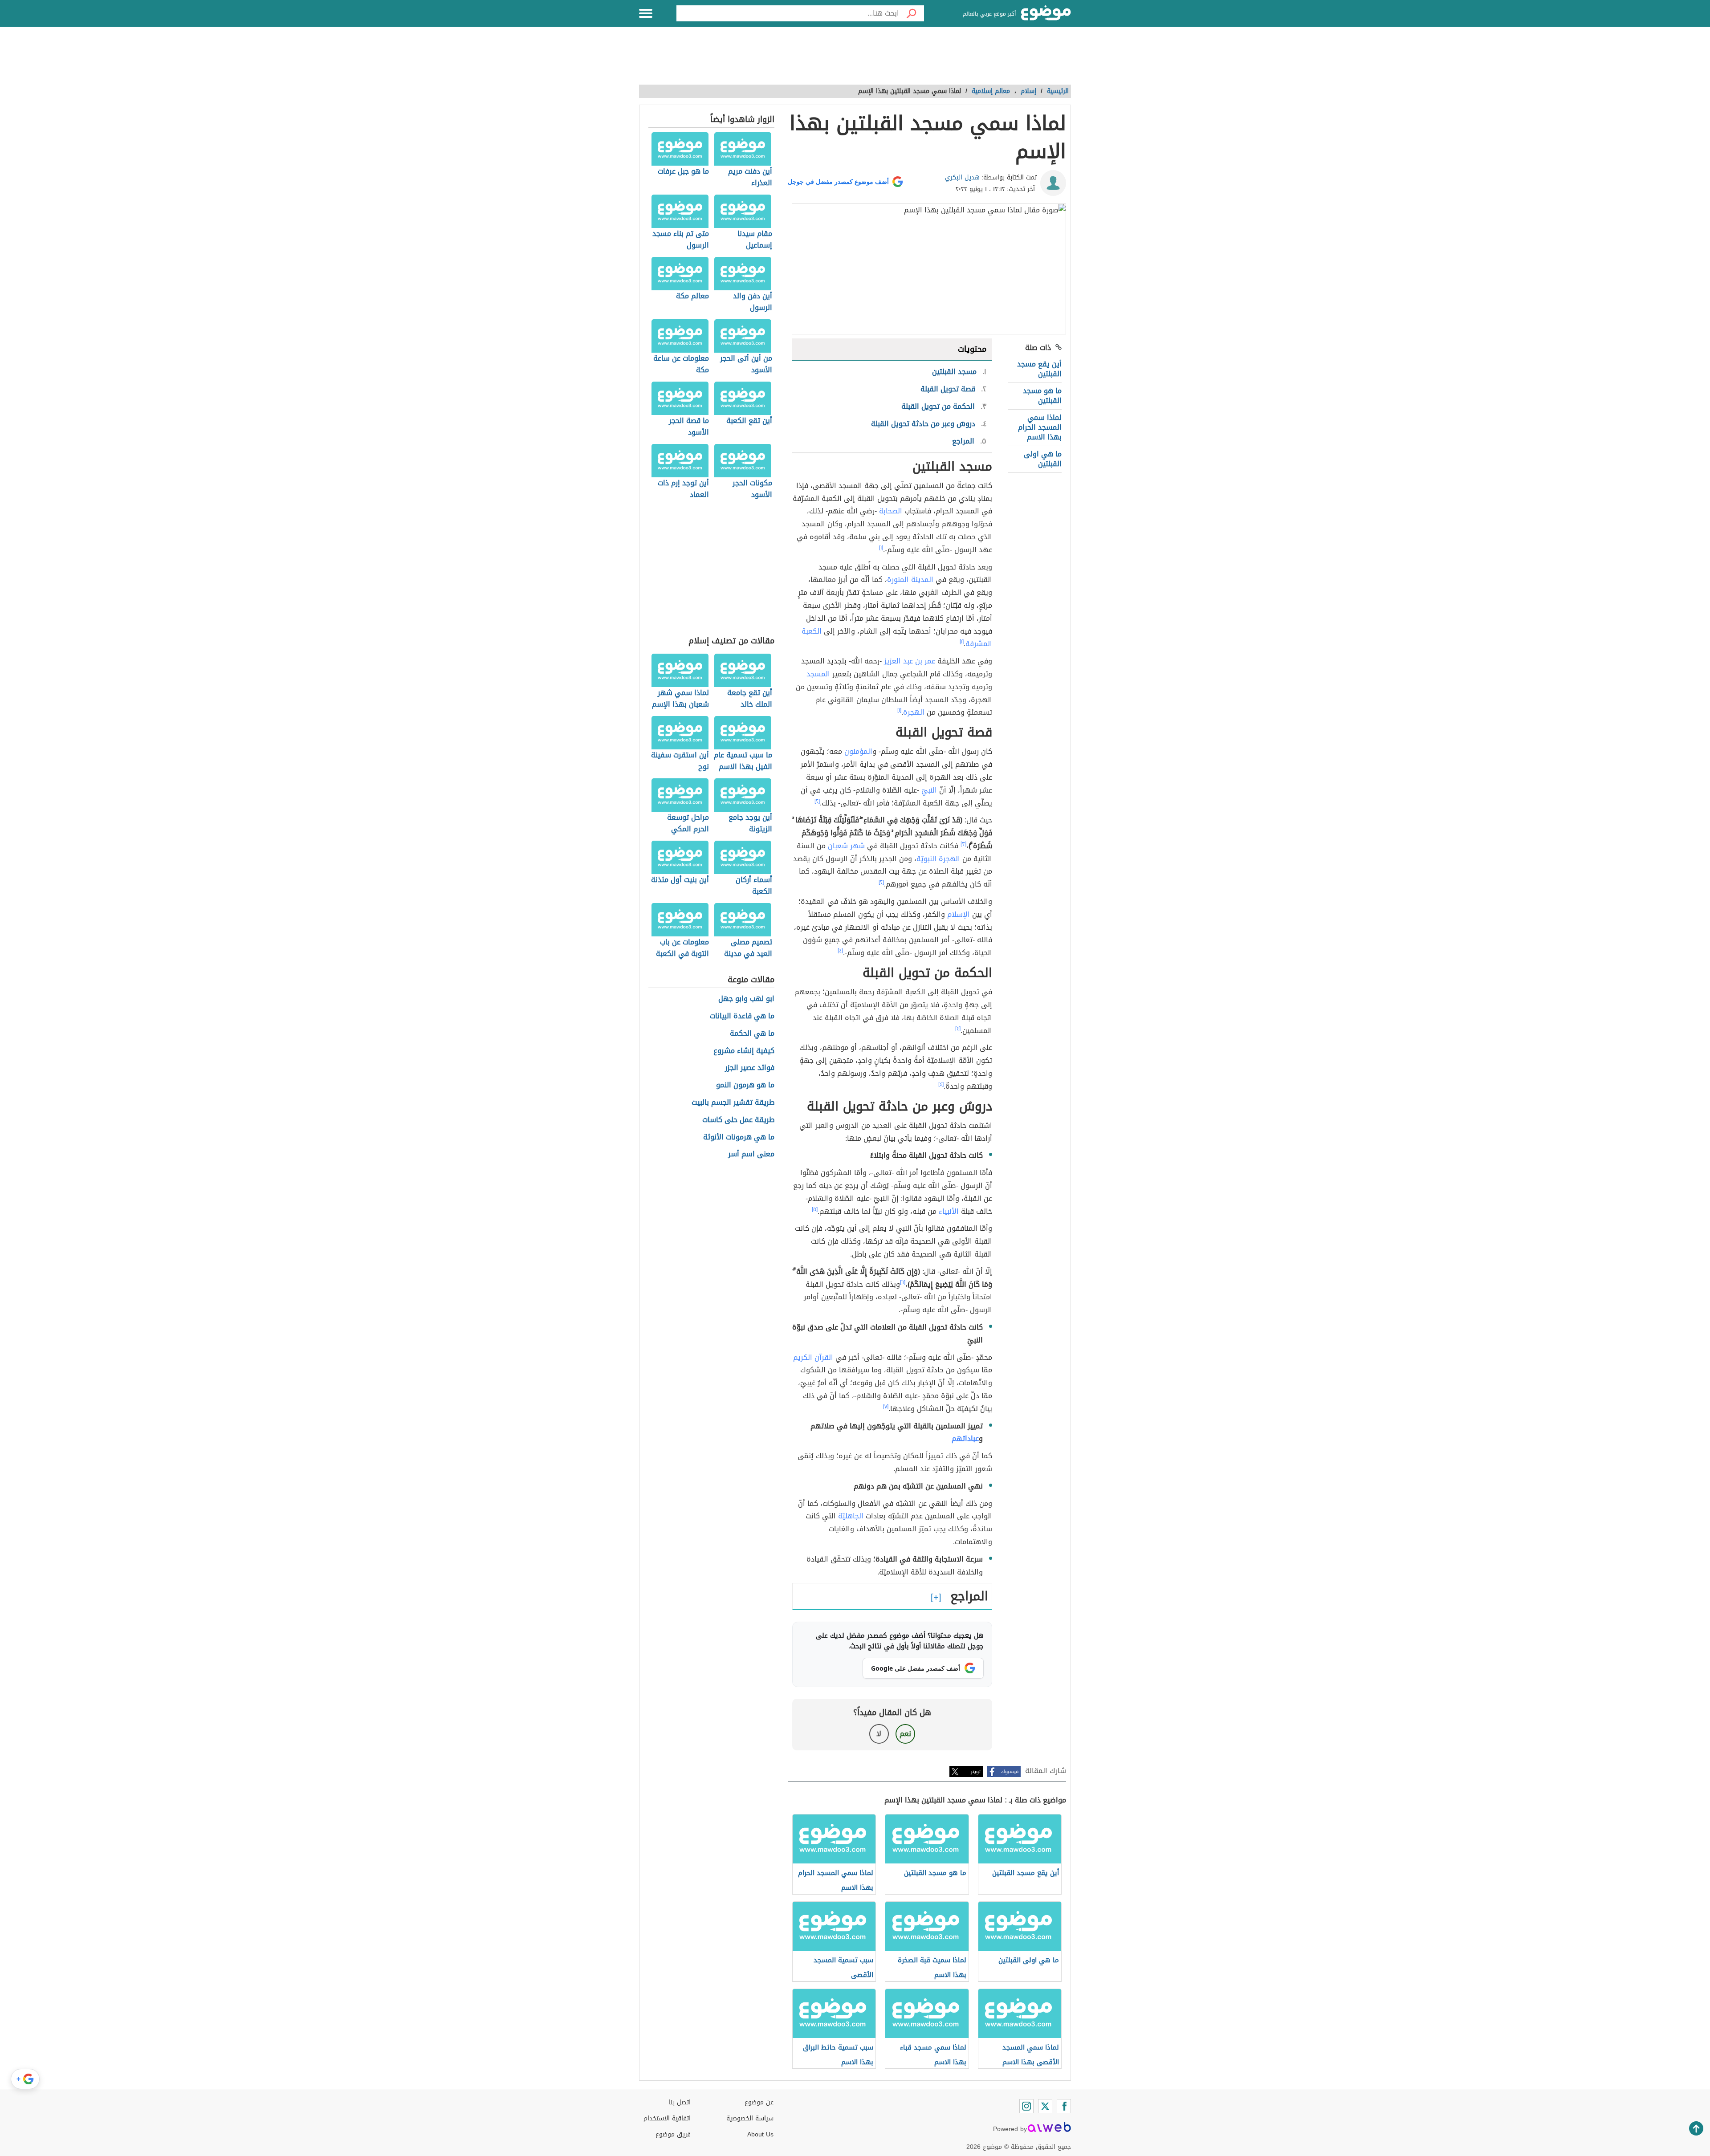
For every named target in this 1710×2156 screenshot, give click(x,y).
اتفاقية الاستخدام (667, 2118)
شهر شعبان (846, 846)
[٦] (903, 1282)
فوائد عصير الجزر (750, 1068)
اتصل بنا (680, 2102)
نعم (905, 1734)
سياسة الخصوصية (750, 2118)
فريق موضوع (673, 2134)
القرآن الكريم (813, 1357)
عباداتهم (965, 1438)
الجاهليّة (851, 1516)
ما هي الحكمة (752, 1034)
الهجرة (914, 712)
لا (879, 1734)
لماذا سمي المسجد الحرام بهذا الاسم (1040, 427)
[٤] (840, 951)
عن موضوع (759, 2102)
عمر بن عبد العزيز (910, 661)
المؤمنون (858, 751)
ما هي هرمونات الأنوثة (739, 1137)
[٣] (963, 844)
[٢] (817, 801)
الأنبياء (949, 1211)
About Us (760, 2134)
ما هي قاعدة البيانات (742, 1016)
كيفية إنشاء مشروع (744, 1051)
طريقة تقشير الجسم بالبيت (733, 1103)
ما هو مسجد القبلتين (1042, 396)
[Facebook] (1064, 2106)
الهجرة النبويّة (938, 859)
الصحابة (891, 511)
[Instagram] (1026, 2106)
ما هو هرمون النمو (745, 1085)
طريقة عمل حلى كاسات (738, 1120)
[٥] (815, 1209)
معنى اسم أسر (751, 1154)
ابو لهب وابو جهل (746, 999)
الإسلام (959, 914)
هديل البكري (962, 177)
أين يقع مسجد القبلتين (1039, 369)
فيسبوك (1010, 1772)
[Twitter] (1045, 2106)
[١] (881, 548)
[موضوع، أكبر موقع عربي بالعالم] (1046, 13)
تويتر (976, 1772)
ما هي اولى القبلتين (1043, 459)
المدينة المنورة (910, 580)
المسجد (818, 674)
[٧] (886, 1407)
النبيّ (929, 790)
